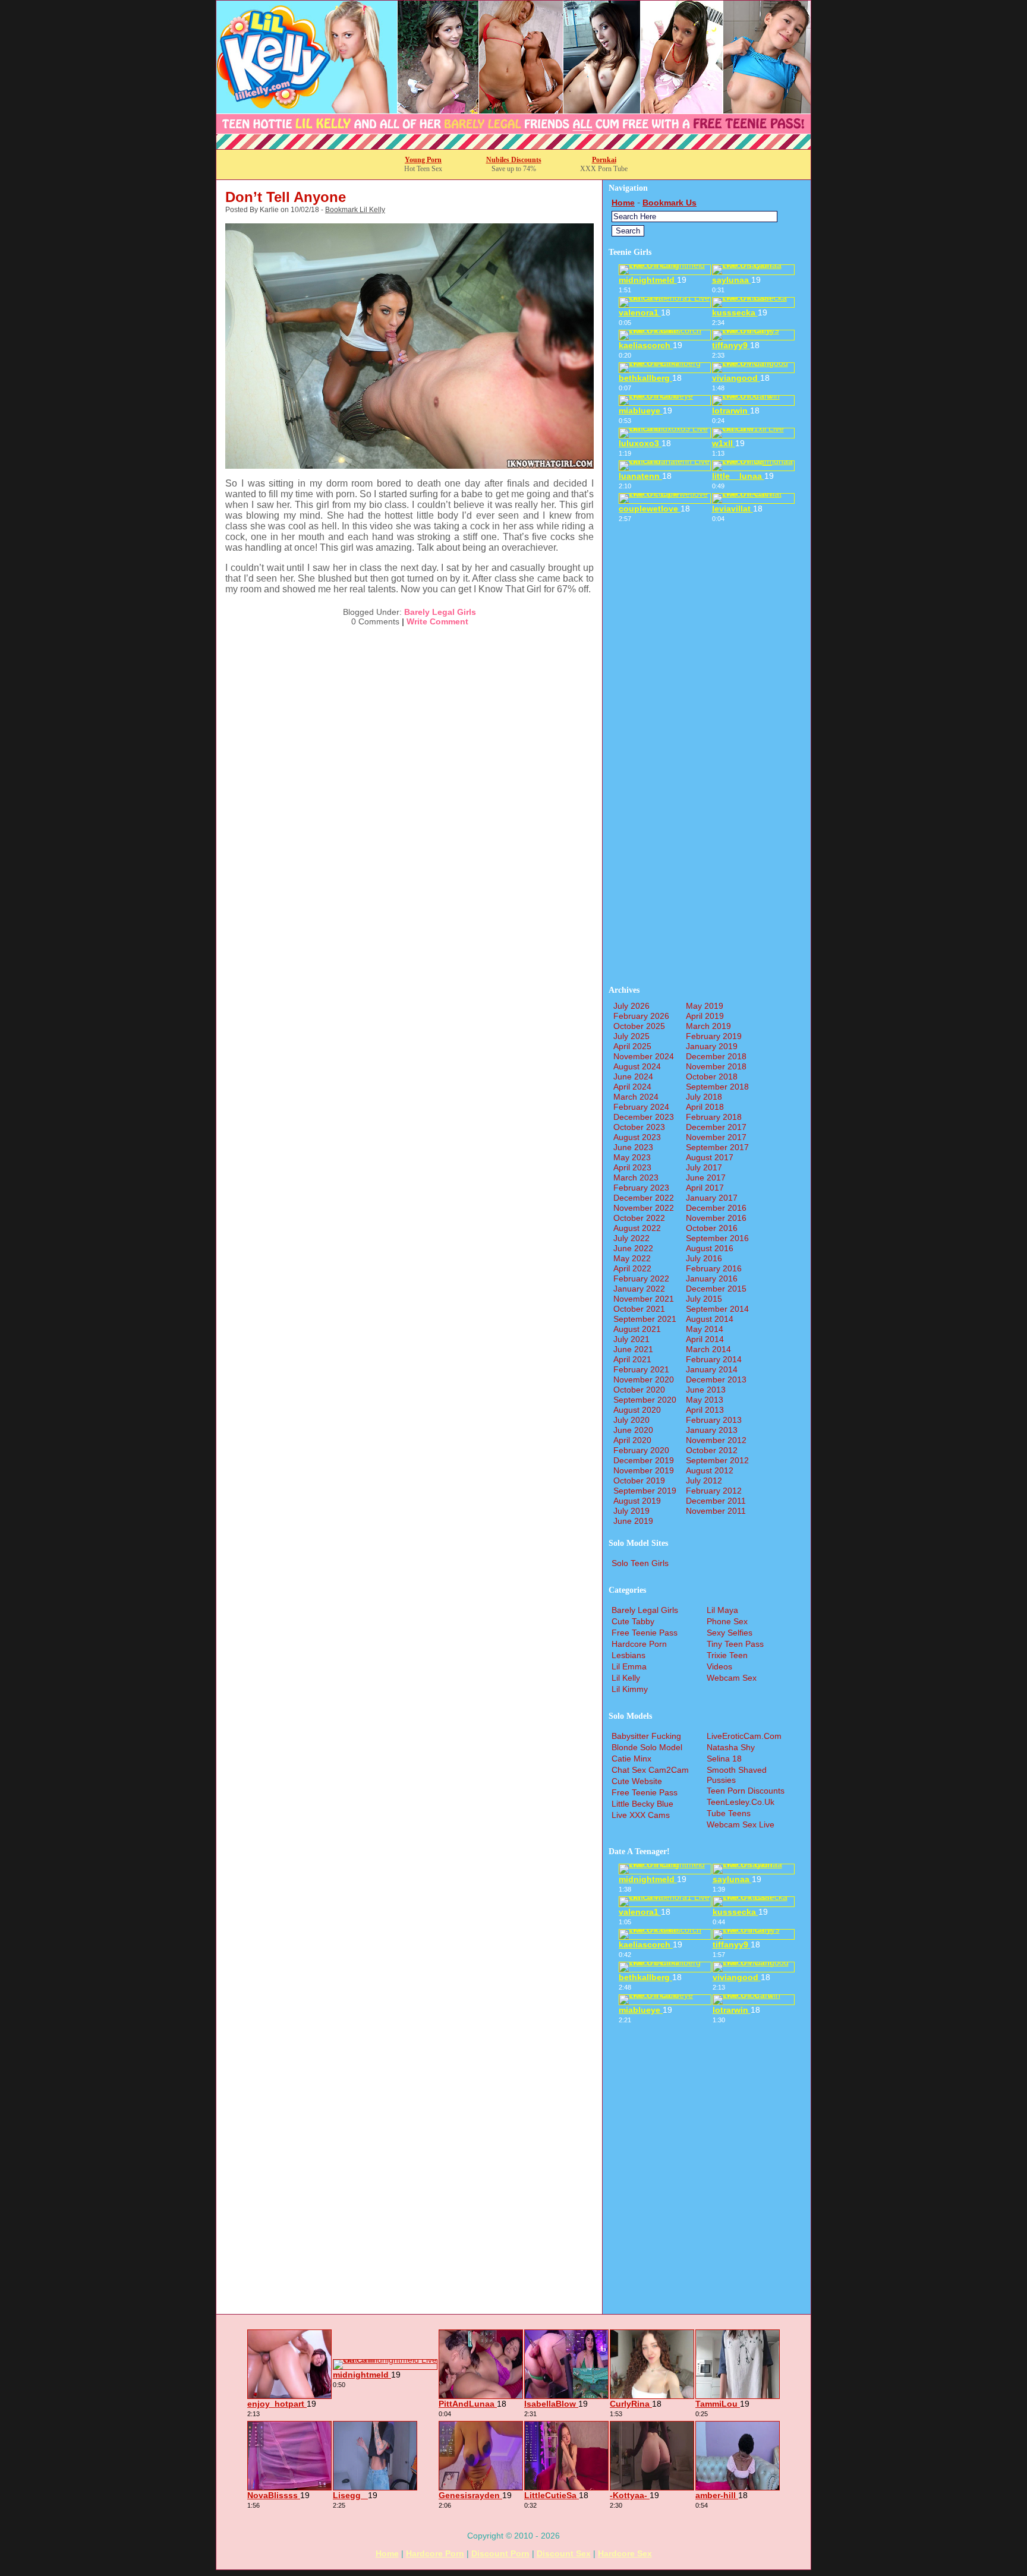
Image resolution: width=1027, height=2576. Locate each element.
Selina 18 (724, 1759)
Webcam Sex (732, 1678)
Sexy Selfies (730, 1633)
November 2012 (716, 1440)
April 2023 (632, 1167)
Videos (719, 1666)
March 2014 (708, 1349)
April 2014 (705, 1339)
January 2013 (712, 1430)
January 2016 (712, 1278)
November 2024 (644, 1056)
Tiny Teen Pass (735, 1644)
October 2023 (639, 1127)
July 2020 (631, 1420)
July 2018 (704, 1097)
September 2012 (717, 1460)
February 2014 (714, 1359)
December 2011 (716, 1501)
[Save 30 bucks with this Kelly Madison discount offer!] (513, 146)
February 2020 (641, 1450)
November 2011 (716, 1511)
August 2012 (710, 1470)
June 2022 (633, 1248)
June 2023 (633, 1147)
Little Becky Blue (642, 1804)
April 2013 (705, 1410)
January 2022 (639, 1289)
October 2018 (712, 1077)
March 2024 (636, 1097)
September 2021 (645, 1319)
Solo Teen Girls (640, 1563)
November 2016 (716, 1218)
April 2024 (632, 1087)
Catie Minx (631, 1759)
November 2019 (644, 1470)
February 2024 (641, 1107)
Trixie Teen (727, 1655)
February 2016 (714, 1268)
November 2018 (716, 1066)
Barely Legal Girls (440, 612)
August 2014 (710, 1319)
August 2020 (637, 1410)
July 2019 (631, 1511)
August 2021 (637, 1329)
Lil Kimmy (630, 1689)
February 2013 (714, 1420)
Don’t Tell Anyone (286, 197)
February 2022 (641, 1278)
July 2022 (631, 1238)
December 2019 (644, 1460)
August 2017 (710, 1157)
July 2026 (631, 1006)
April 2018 (705, 1107)
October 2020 (639, 1390)
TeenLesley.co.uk (741, 1802)
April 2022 (632, 1268)
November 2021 (644, 1299)
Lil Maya (722, 1610)
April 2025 (632, 1046)
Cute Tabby (633, 1621)
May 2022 (632, 1258)
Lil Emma (629, 1666)
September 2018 (717, 1087)
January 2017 (712, 1198)
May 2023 (632, 1157)
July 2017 (704, 1167)
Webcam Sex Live (741, 1824)
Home (623, 203)
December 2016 (716, 1208)
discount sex (564, 2553)
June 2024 (633, 1077)
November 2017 (716, 1137)
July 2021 (631, 1339)
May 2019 (705, 1006)
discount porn (500, 2553)
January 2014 (712, 1369)
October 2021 (639, 1309)
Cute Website (637, 1781)
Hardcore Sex (625, 2553)
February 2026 (641, 1016)
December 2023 (644, 1117)
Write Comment (437, 621)
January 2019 (712, 1046)
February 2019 (714, 1036)
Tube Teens (729, 1813)
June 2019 (633, 1521)
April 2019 (705, 1016)
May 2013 (705, 1400)
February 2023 (641, 1188)
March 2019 (708, 1026)
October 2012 (712, 1450)
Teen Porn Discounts (746, 1791)
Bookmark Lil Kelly (355, 210)
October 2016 (712, 1228)
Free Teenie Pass (645, 1633)
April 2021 (632, 1359)
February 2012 (714, 1491)
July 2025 (631, 1036)
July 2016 (704, 1258)
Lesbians (629, 1655)
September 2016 (717, 1238)
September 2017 (717, 1147)
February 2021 (641, 1369)
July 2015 (704, 1299)
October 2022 (639, 1218)
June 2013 (706, 1390)
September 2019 (645, 1491)
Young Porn (423, 160)
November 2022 (644, 1208)
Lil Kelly (626, 1678)
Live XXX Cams (641, 1815)
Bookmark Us (670, 203)
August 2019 (637, 1501)
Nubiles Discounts (514, 160)
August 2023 (637, 1137)
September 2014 (717, 1309)
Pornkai (604, 160)
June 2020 (633, 1430)
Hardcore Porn (639, 1644)
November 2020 (644, 1379)
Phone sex (727, 1621)
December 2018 (716, 1056)
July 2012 (704, 1480)
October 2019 (639, 1480)
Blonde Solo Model (647, 1747)
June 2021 (633, 1349)
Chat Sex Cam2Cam (650, 1770)
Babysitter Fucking (646, 1736)
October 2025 (639, 1026)
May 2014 (705, 1329)
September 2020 (645, 1400)
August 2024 (637, 1066)
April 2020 (632, 1440)
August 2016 (710, 1248)
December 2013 (716, 1379)
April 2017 (705, 1188)
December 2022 (644, 1198)
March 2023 (636, 1177)
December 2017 (716, 1127)
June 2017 (706, 1177)
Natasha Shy (731, 1747)
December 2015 (716, 1289)
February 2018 (714, 1117)
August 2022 (637, 1228)
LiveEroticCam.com (744, 1736)
